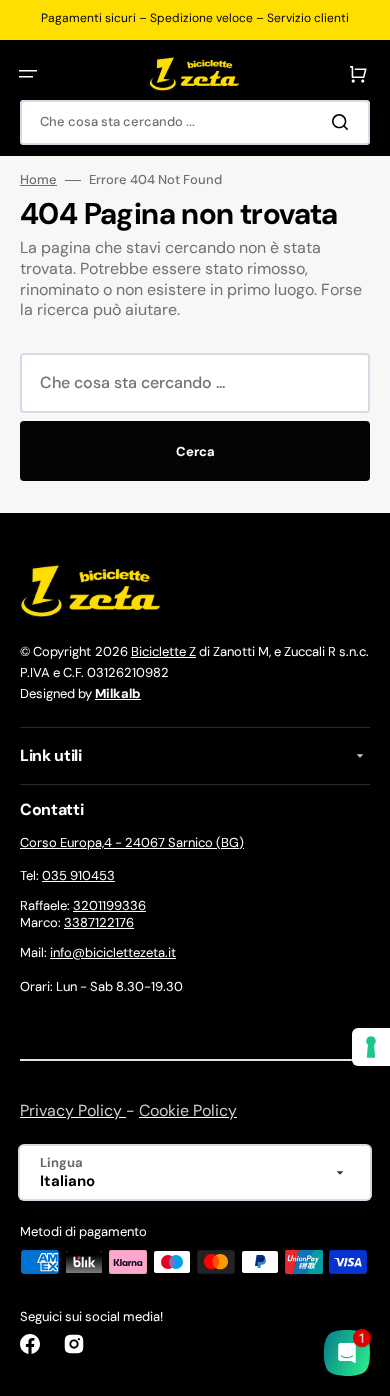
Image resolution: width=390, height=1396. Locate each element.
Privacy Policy (73, 1110)
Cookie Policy (188, 1110)
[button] (28, 74)
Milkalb (118, 693)
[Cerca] (344, 122)
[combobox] (195, 122)
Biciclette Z (163, 651)
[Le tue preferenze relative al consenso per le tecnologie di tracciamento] (371, 1047)
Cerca (195, 451)
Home (38, 180)
